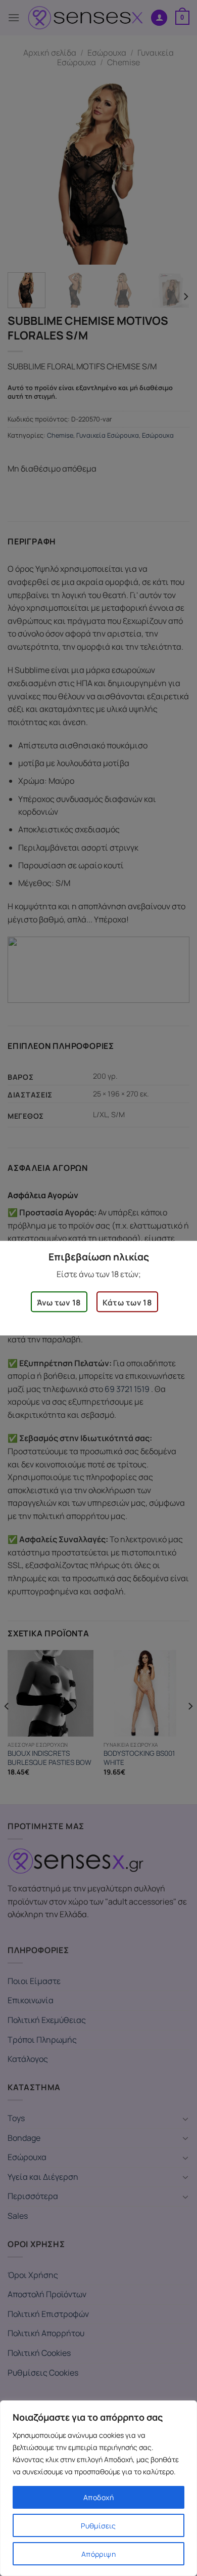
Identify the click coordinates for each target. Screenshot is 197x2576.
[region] (98, 2488)
